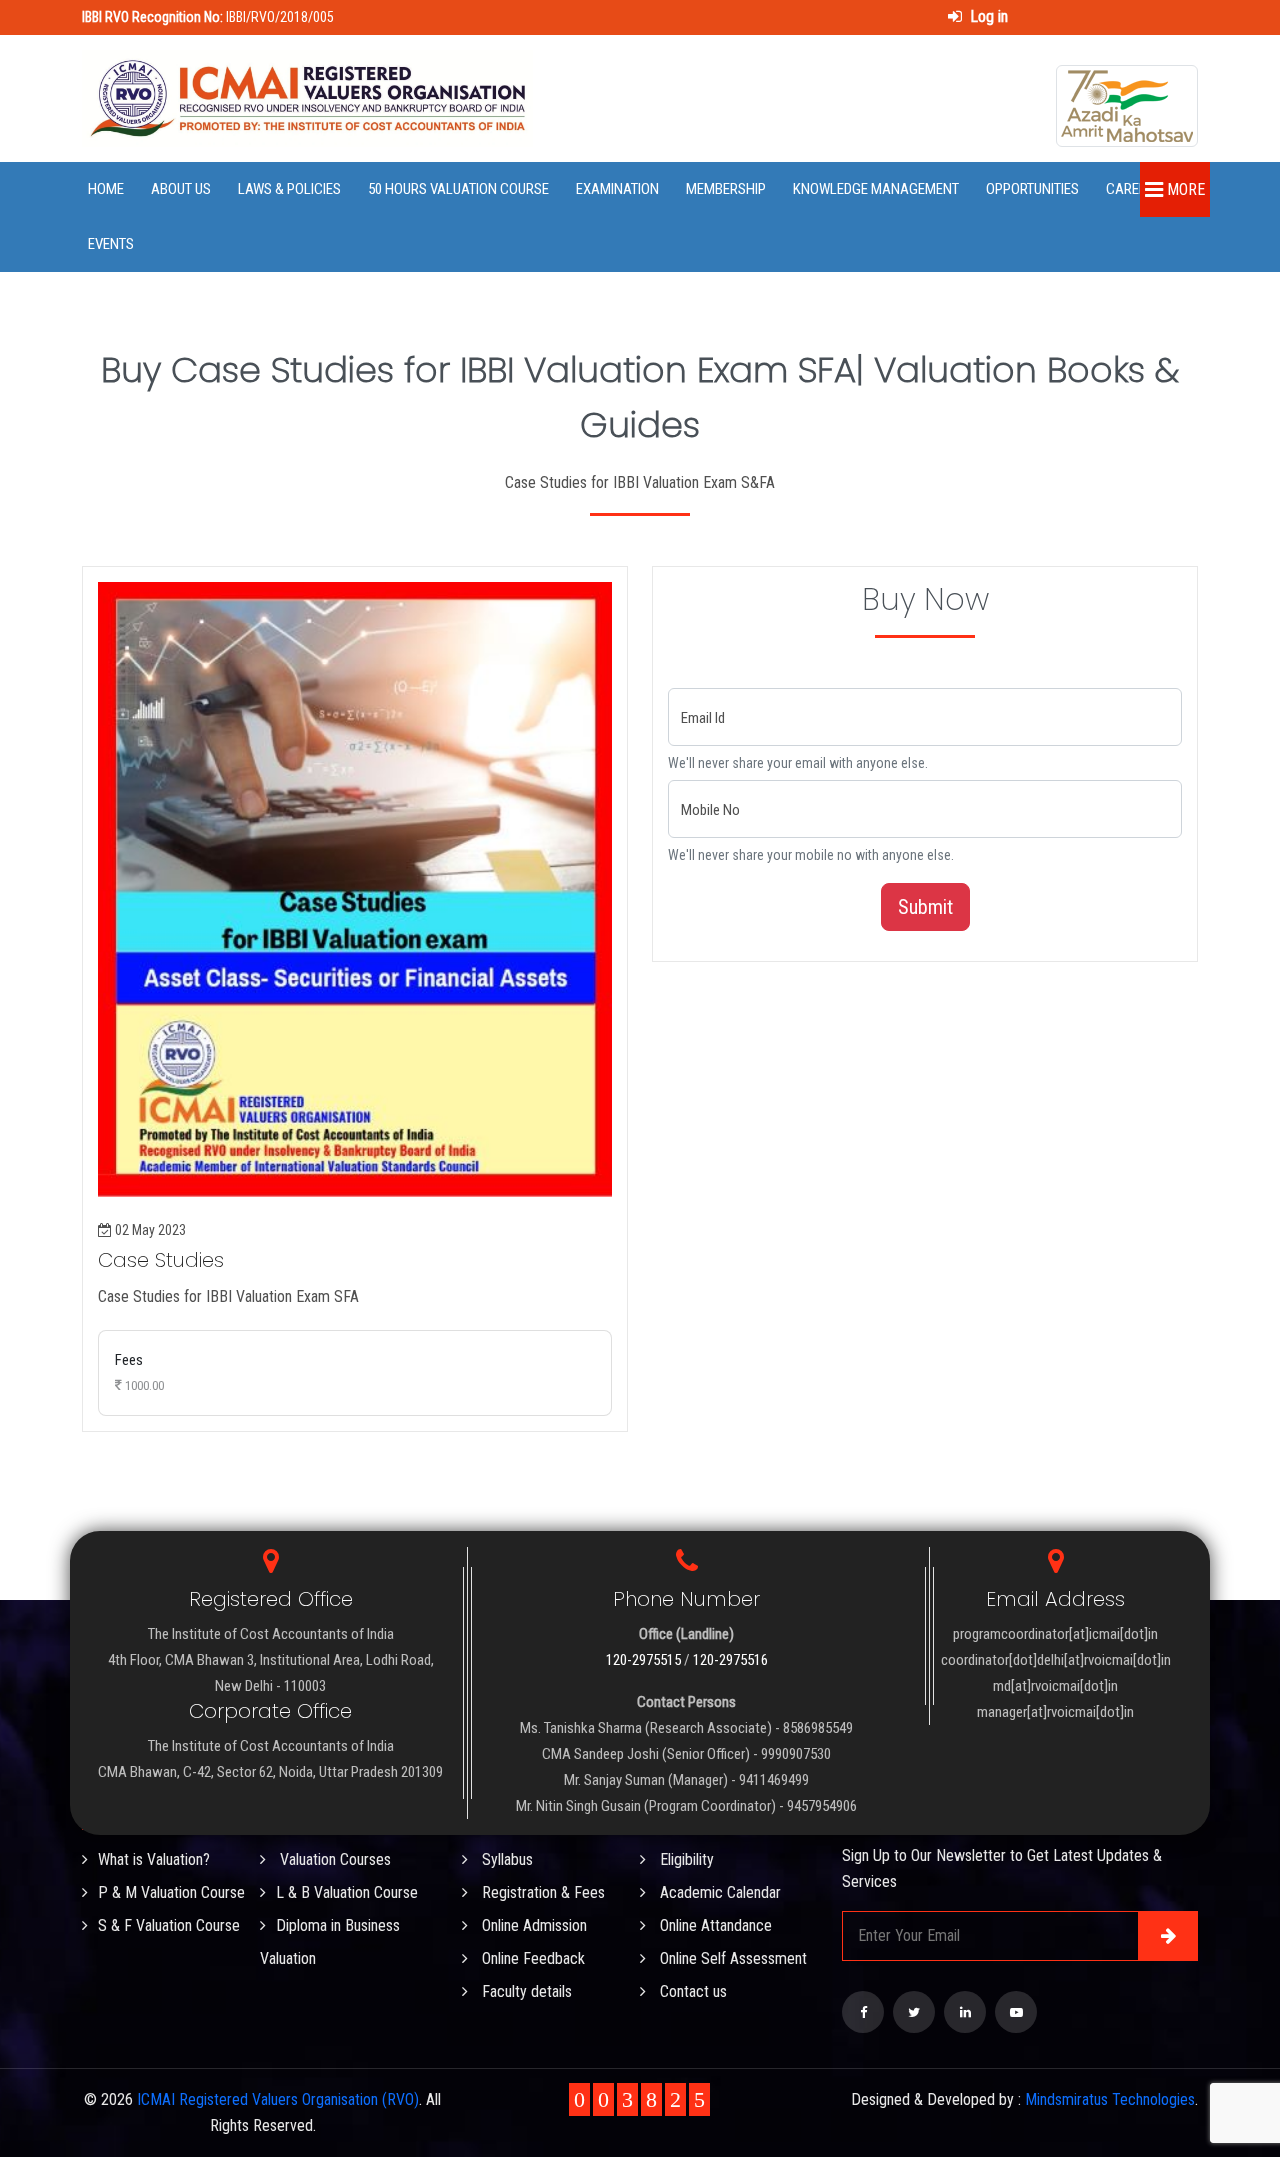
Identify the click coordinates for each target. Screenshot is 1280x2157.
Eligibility (685, 1859)
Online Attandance (714, 1925)
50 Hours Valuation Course (458, 189)
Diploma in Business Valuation (330, 1942)
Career (1130, 189)
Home (106, 189)
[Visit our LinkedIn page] (965, 2012)
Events (111, 244)
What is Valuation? (154, 1859)
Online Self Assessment (731, 1958)
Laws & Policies (289, 189)
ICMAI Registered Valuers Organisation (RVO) (278, 2099)
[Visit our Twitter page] (914, 2012)
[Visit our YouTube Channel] (1016, 2012)
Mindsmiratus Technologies (1110, 2099)
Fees (139, 1372)
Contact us (691, 1991)
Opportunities (1032, 189)
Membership (726, 189)
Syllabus (505, 1859)
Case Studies (161, 1260)
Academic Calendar (718, 1892)
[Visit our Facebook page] (863, 2012)
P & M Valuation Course (171, 1892)
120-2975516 (730, 1660)
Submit (925, 907)
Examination (617, 189)
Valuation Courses (333, 1859)
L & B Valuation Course (347, 1892)
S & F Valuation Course (169, 1925)
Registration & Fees (541, 1892)
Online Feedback (531, 1958)
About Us (181, 189)
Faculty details (525, 1991)
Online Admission (532, 1925)
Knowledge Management (876, 189)
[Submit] (1168, 1936)
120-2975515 (643, 1660)
